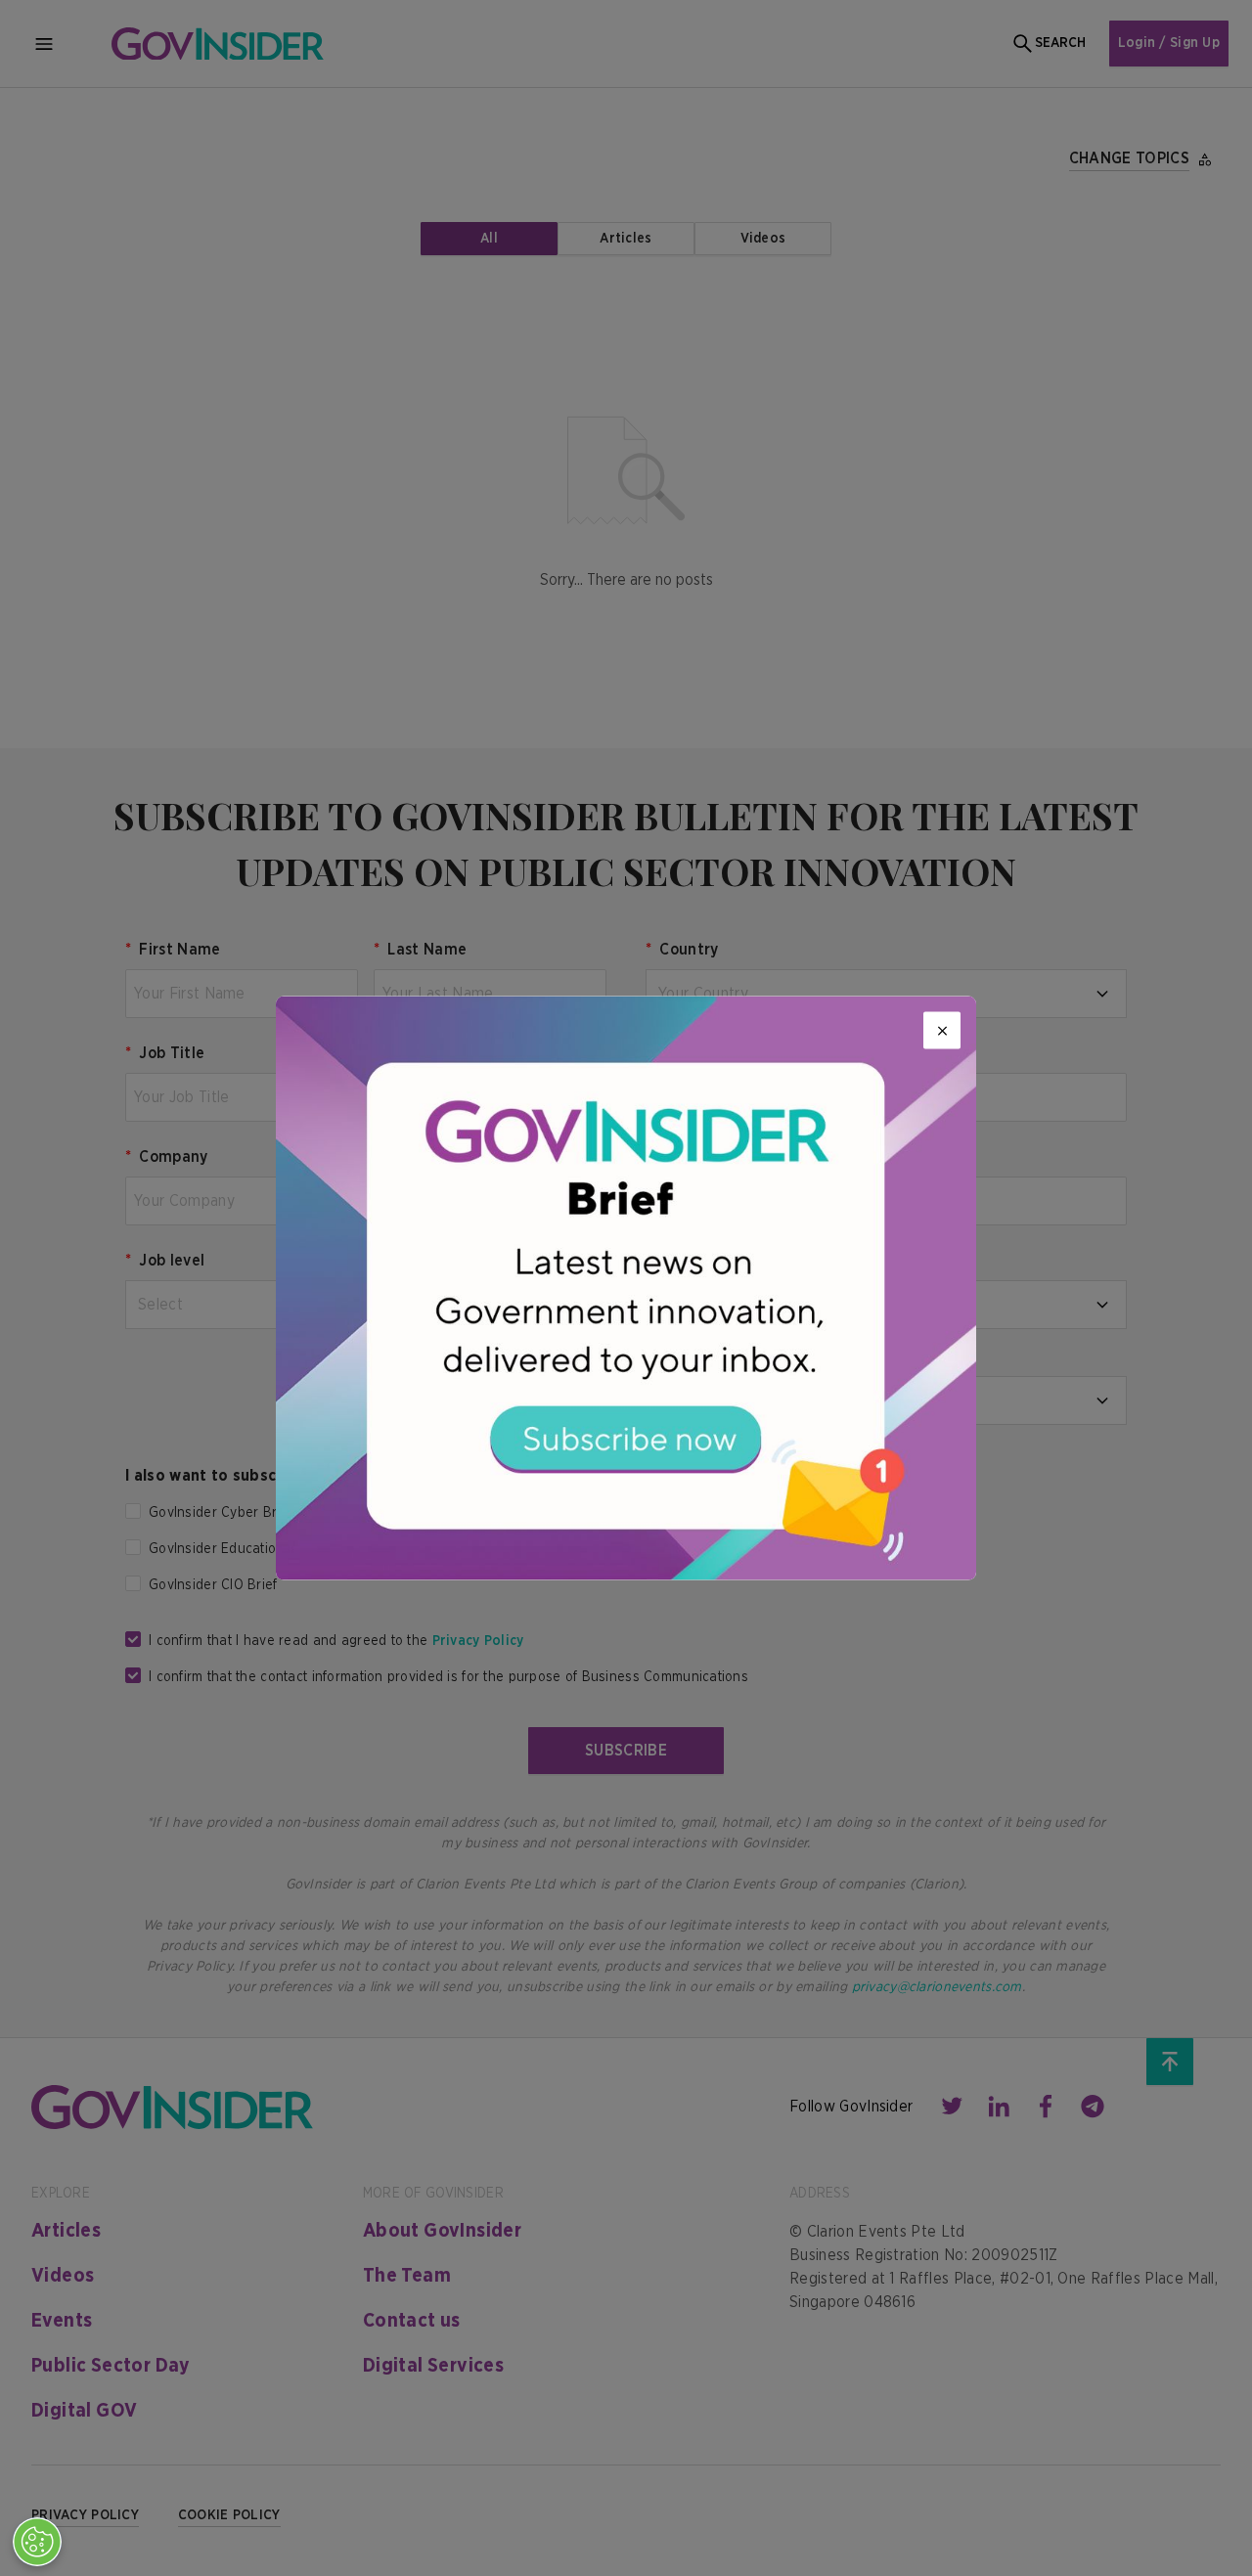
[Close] (942, 1031)
